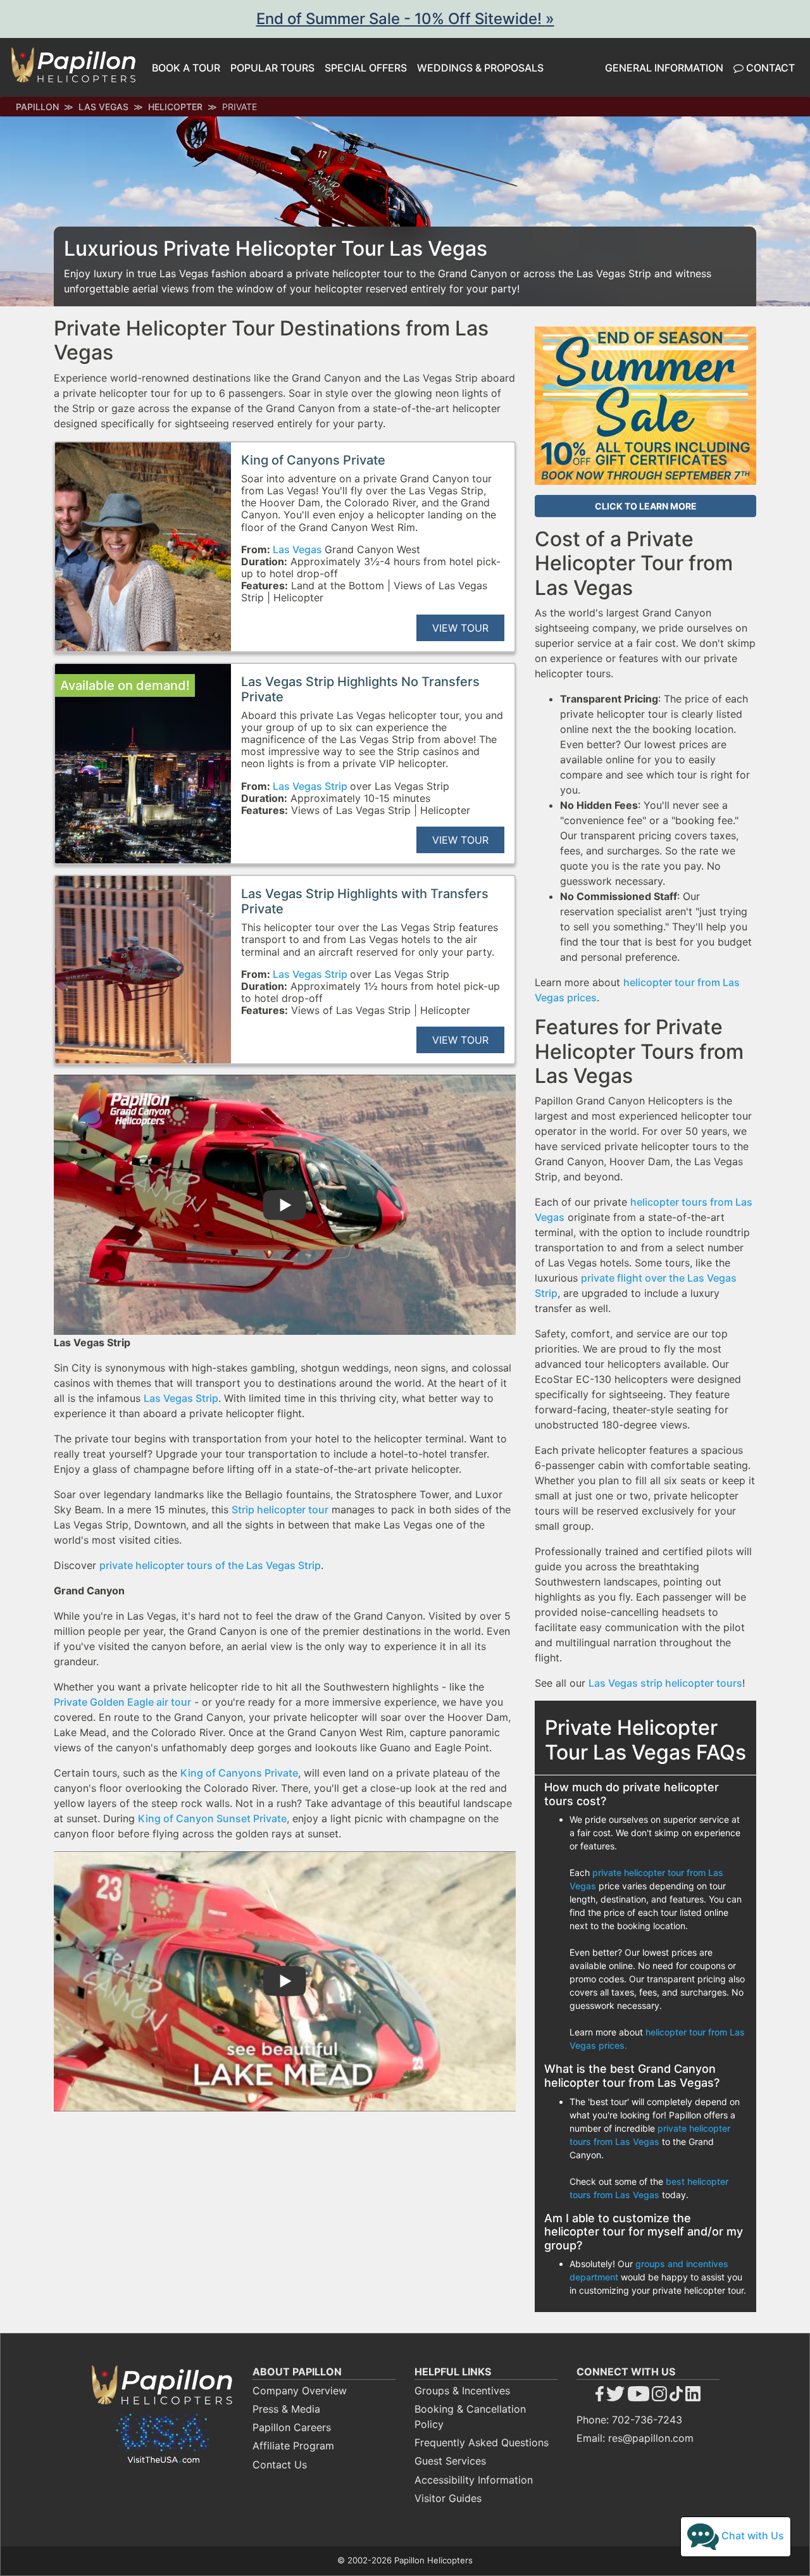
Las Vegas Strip (311, 786)
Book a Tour (186, 68)
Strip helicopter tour (280, 1510)
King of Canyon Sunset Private (212, 1818)
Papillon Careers (292, 2427)
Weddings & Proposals (480, 68)
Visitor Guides (448, 2498)
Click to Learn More (646, 506)
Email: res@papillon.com (635, 2438)
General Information (664, 68)
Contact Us (280, 2465)
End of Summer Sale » (405, 19)
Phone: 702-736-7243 (629, 2420)
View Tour (460, 628)
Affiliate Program (293, 2446)
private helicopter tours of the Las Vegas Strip (210, 1565)
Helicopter (175, 107)
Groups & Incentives (462, 2391)
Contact (769, 68)
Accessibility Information (474, 2480)
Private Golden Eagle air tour (122, 1702)
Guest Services (450, 2461)
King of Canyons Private (239, 1773)
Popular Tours (272, 68)
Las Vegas (103, 107)
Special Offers (366, 68)
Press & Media (286, 2409)
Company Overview (300, 2391)
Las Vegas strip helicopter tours (665, 1683)
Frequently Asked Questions (482, 2442)
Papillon (37, 107)
